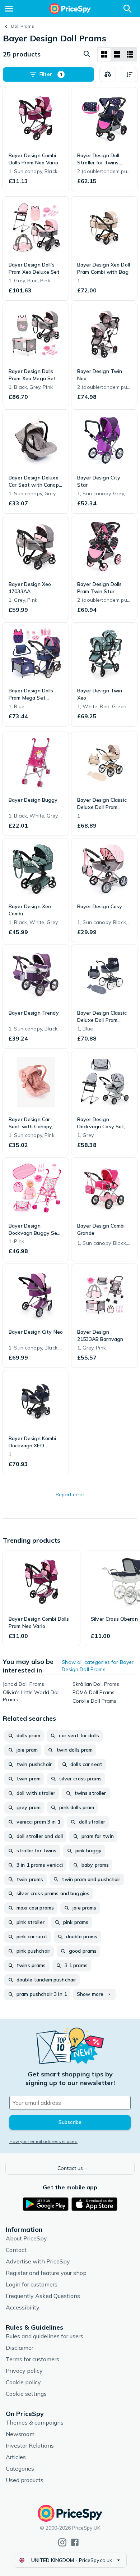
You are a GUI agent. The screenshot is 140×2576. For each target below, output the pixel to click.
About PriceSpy (26, 2238)
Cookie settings (26, 2394)
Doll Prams (23, 26)
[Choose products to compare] (108, 74)
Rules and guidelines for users (45, 2336)
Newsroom (20, 2434)
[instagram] (62, 2542)
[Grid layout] (104, 54)
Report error (70, 1494)
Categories (20, 2468)
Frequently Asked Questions (43, 2296)
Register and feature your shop (46, 2273)
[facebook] (75, 2542)
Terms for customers (32, 2359)
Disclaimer (20, 2348)
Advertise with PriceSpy (38, 2261)
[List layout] (117, 54)
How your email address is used (43, 2141)
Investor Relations (30, 2445)
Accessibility (23, 2307)
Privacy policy (24, 2371)
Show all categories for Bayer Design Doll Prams (98, 1666)
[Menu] (9, 9)
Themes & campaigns (35, 2422)
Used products (25, 2480)
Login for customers (32, 2284)
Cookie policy (23, 2382)
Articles (16, 2457)
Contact (16, 2250)
